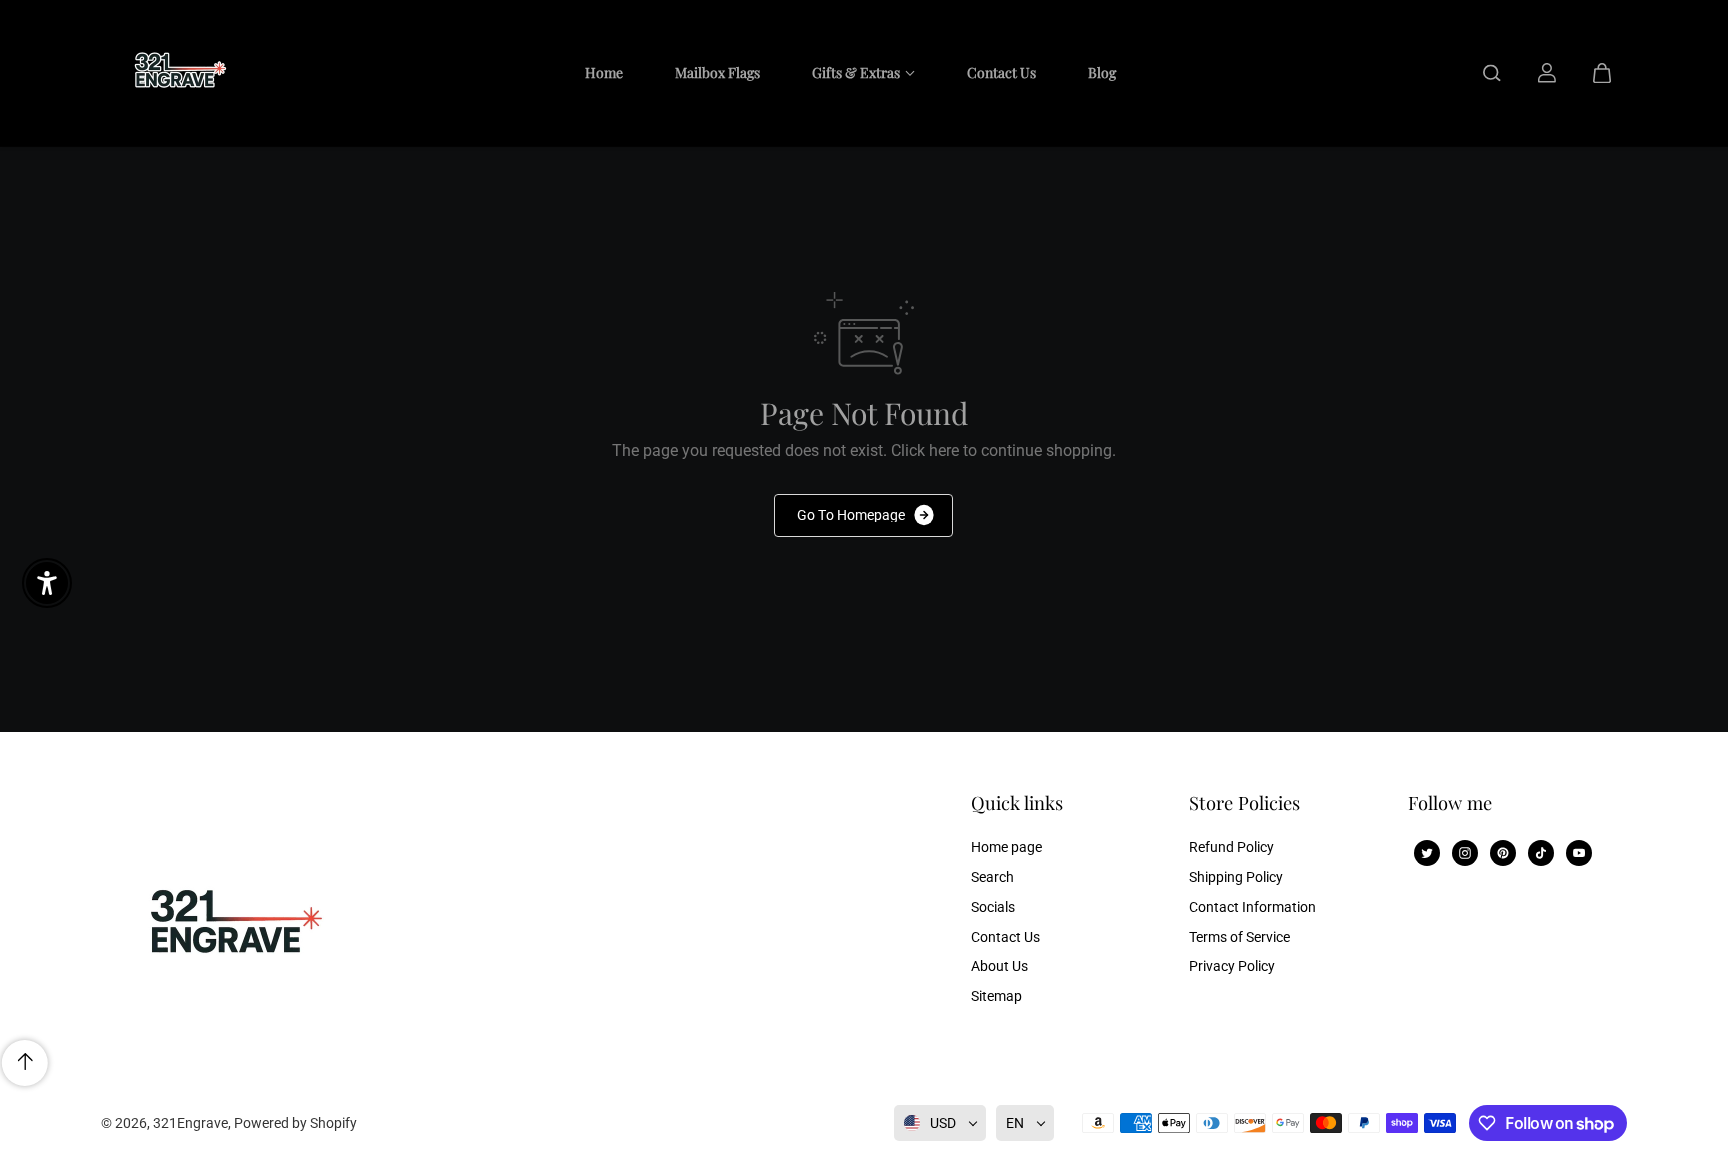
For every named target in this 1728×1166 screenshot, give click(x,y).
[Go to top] (25, 1063)
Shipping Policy (1236, 877)
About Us (999, 966)
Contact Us (1005, 937)
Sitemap (996, 996)
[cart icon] (1602, 73)
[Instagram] (1465, 853)
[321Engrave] (175, 73)
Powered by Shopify (295, 1123)
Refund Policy (1231, 847)
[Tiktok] (1541, 853)
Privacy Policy (1232, 966)
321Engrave (190, 1123)
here (944, 450)
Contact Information (1252, 907)
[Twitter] (1427, 853)
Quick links (1017, 803)
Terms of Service (1239, 937)
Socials (993, 907)
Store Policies (1244, 803)
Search (992, 877)
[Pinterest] (1503, 853)
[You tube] (1579, 853)
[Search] (1492, 73)
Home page (1006, 847)
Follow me (1450, 803)
